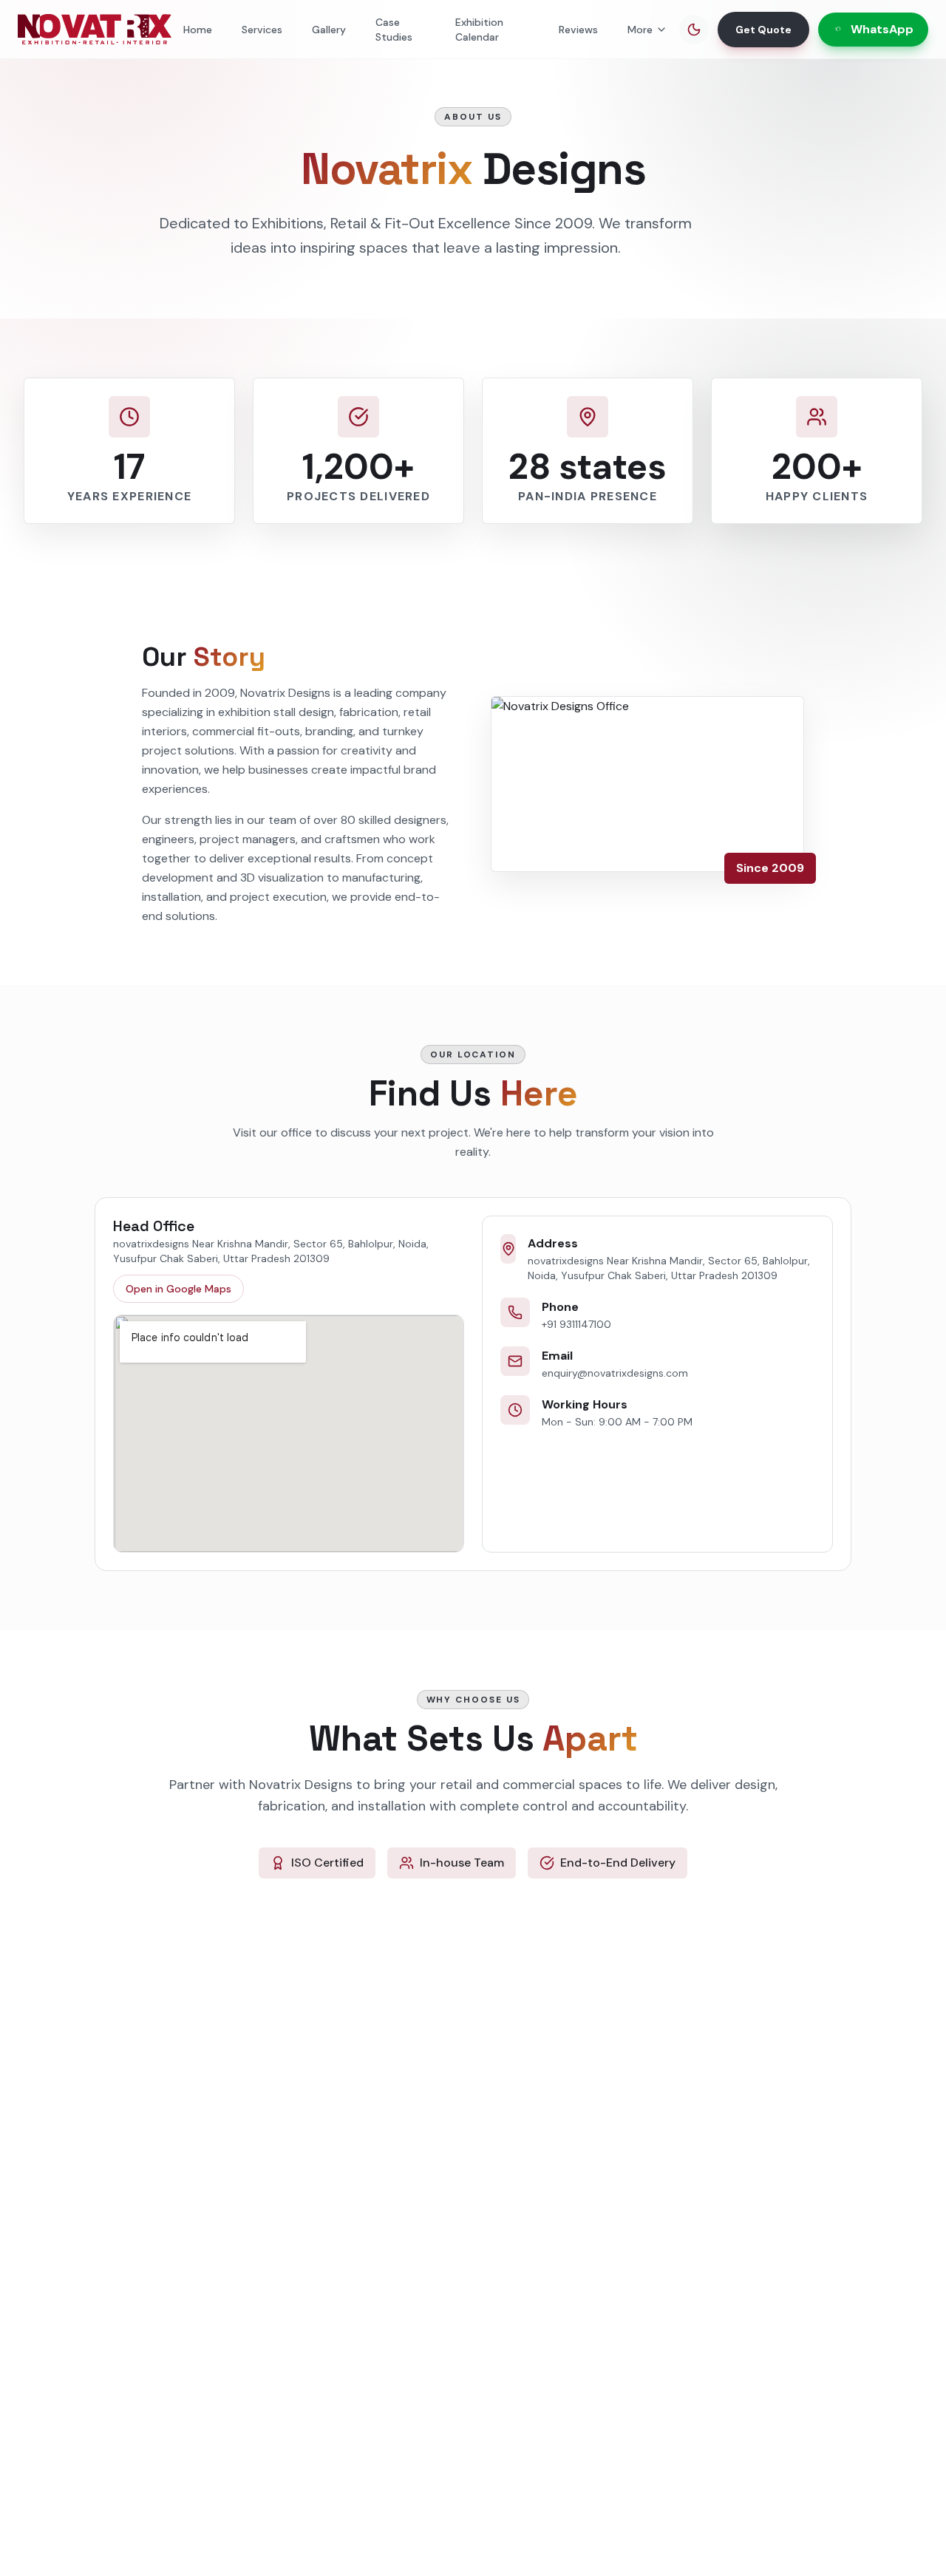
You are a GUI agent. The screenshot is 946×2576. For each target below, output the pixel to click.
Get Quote (763, 30)
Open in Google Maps (178, 1289)
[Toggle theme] (694, 30)
